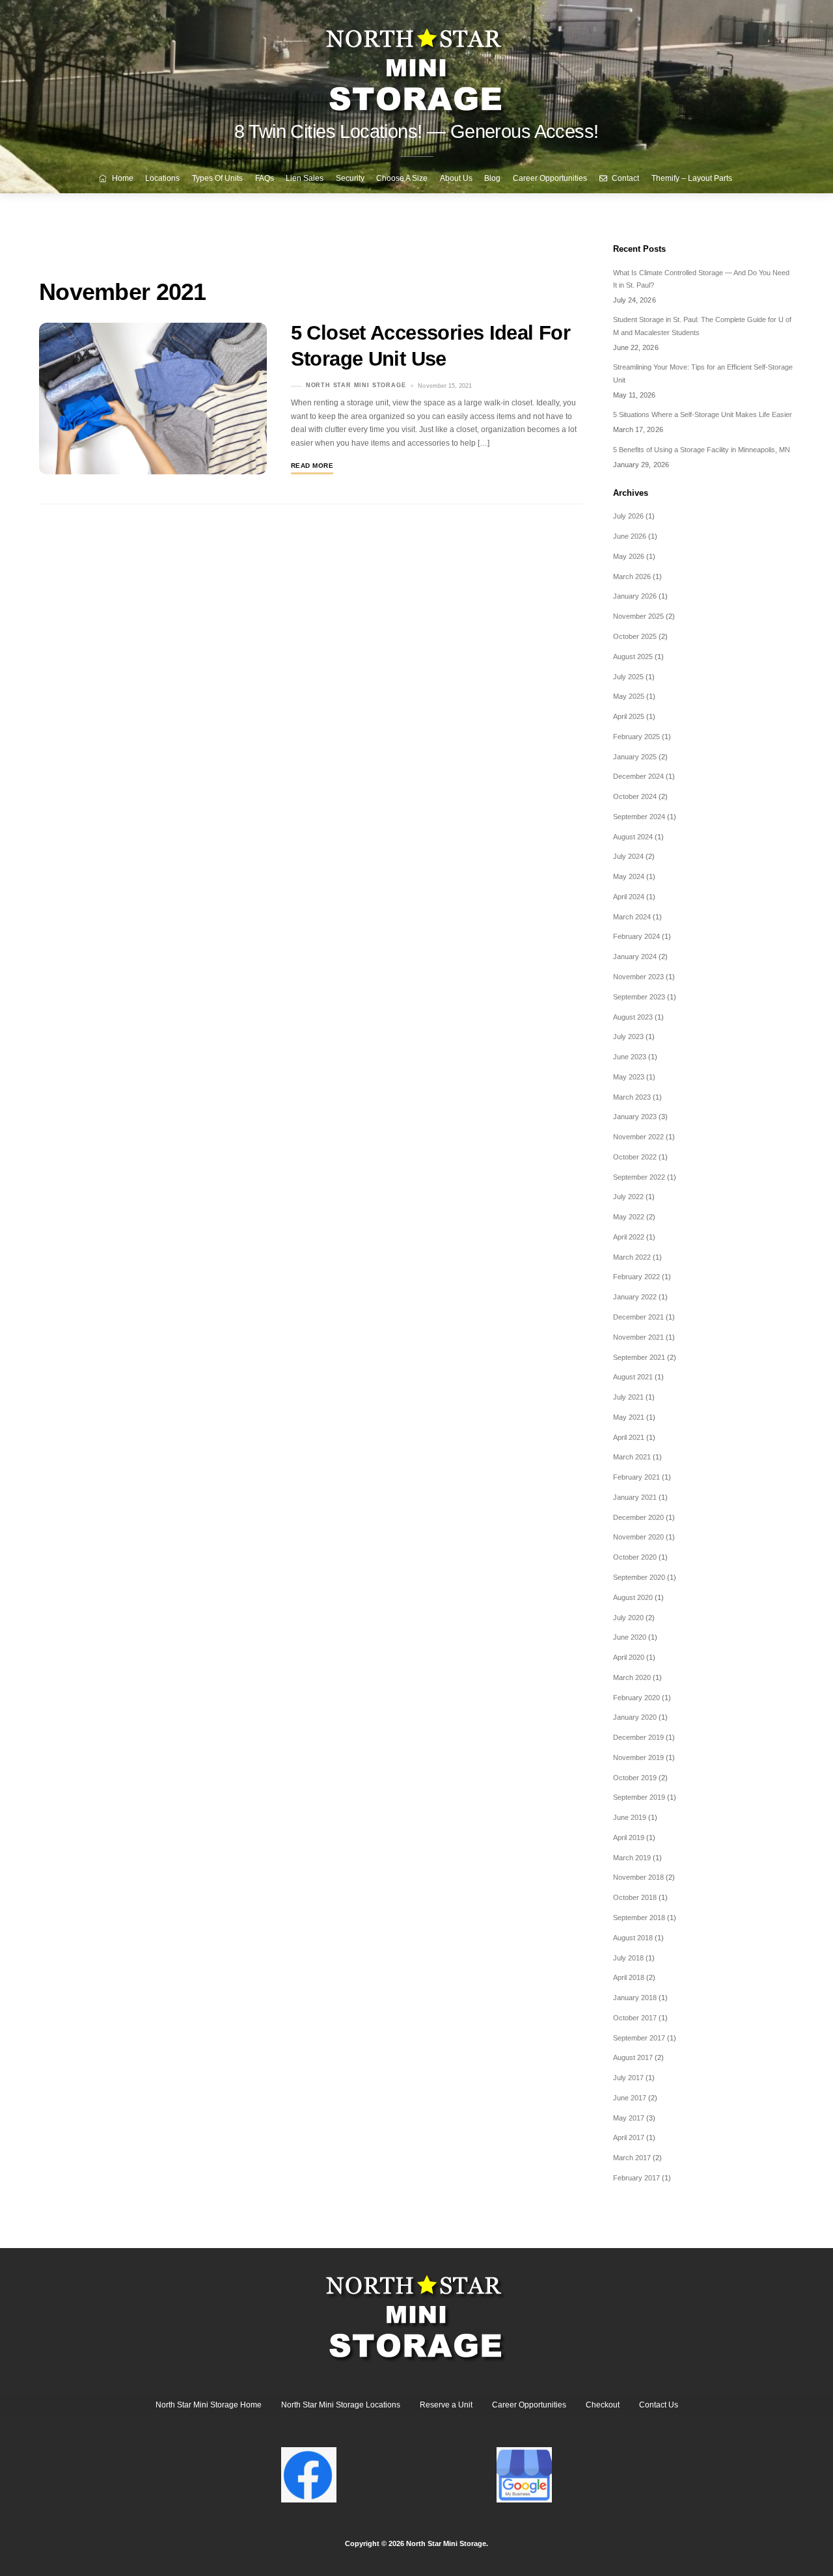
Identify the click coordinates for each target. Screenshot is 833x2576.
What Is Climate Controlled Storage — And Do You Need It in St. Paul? (701, 279)
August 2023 (633, 1017)
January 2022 (635, 1297)
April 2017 (629, 2137)
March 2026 (632, 576)
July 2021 (628, 1397)
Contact (624, 178)
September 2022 (639, 1177)
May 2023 (629, 1077)
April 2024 (629, 897)
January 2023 (635, 1117)
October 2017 (635, 2018)
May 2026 (629, 556)
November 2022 (638, 1137)
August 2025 (633, 657)
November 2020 (638, 1537)
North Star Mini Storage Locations (341, 2405)
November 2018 (638, 1877)
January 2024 (635, 956)
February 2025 (636, 737)
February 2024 (636, 936)
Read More (312, 466)
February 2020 (636, 1698)
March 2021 (632, 1457)
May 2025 (629, 696)
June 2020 (630, 1637)
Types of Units (217, 178)
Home (122, 178)
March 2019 (632, 1858)
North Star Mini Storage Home (209, 2405)
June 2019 (630, 1817)
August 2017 (633, 2057)
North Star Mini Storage (356, 386)
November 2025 (638, 616)
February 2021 (636, 1477)
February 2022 (636, 1277)
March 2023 (632, 1097)
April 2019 (629, 1837)
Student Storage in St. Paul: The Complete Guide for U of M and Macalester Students (702, 326)
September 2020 (639, 1577)
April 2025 (629, 716)
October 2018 (635, 1897)
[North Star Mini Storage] (416, 65)
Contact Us (659, 2405)
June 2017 (630, 2098)
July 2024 (628, 856)
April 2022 (629, 1237)
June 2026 (630, 536)
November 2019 (638, 1757)
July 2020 (628, 1618)
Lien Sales (305, 178)
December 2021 (638, 1317)
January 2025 (635, 757)
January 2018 (635, 1998)
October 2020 (635, 1557)
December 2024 (638, 776)
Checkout (603, 2405)
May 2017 (629, 2118)
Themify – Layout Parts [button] (692, 178)
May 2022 (629, 1217)
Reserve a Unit (446, 2405)
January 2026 (635, 596)
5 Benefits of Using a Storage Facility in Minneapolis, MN (702, 450)
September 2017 (639, 2038)
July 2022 (628, 1197)
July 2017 (628, 2078)
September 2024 (639, 817)
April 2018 (629, 1977)
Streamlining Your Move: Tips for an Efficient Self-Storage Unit (703, 373)
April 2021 (629, 1437)
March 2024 (632, 917)
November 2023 (638, 977)
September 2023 (639, 997)
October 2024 (635, 796)
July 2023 (628, 1037)
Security (350, 178)
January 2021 (635, 1497)
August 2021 (633, 1377)
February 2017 (636, 2178)
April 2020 (629, 1657)
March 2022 (632, 1257)
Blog (492, 178)
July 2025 (628, 677)
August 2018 (633, 1938)
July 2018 (628, 1958)
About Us (456, 178)
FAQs (265, 178)
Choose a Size (402, 178)
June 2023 (630, 1057)
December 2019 (638, 1737)
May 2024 (629, 876)
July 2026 (628, 516)
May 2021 (629, 1417)
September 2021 (639, 1357)
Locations (162, 178)
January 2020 (635, 1717)
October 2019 (635, 1778)
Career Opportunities (550, 178)
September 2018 (639, 1918)
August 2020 (633, 1597)
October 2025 (635, 636)
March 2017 (632, 2158)
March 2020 (632, 1677)
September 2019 (639, 1797)
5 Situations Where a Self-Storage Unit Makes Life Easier (703, 414)
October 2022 (635, 1157)
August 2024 (633, 837)
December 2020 (638, 1517)
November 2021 (638, 1337)
